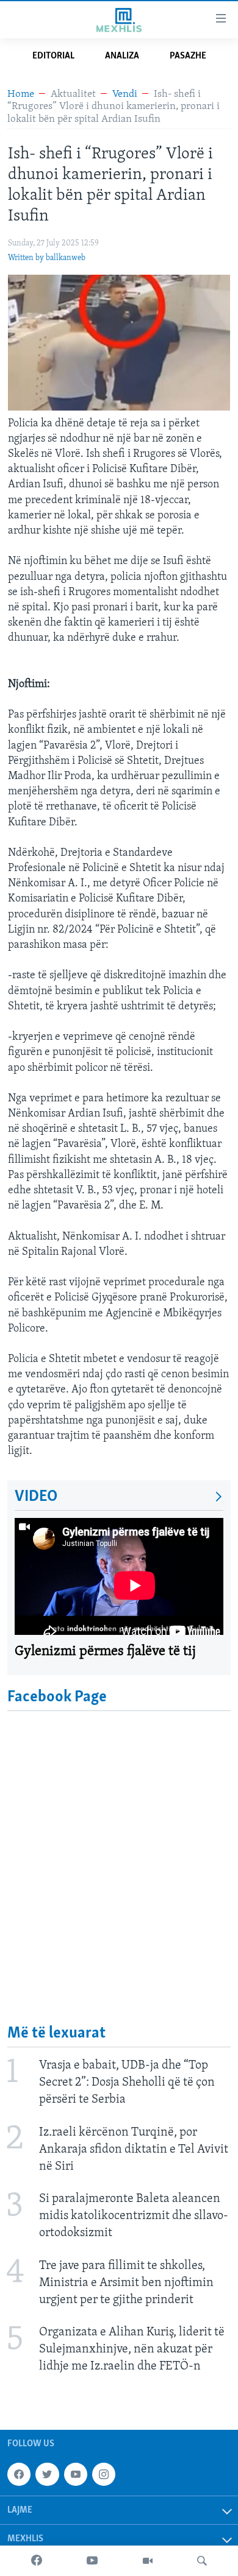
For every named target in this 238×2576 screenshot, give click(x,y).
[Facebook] (37, 2561)
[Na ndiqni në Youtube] (76, 2475)
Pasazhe (188, 56)
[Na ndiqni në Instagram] (104, 2475)
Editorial (53, 56)
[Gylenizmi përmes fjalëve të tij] (119, 1576)
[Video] (148, 2561)
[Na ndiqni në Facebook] (19, 2475)
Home (21, 94)
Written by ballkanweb (47, 258)
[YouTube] (92, 2561)
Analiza (122, 56)
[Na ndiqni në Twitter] (47, 2475)
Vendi (125, 94)
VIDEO (36, 1497)
